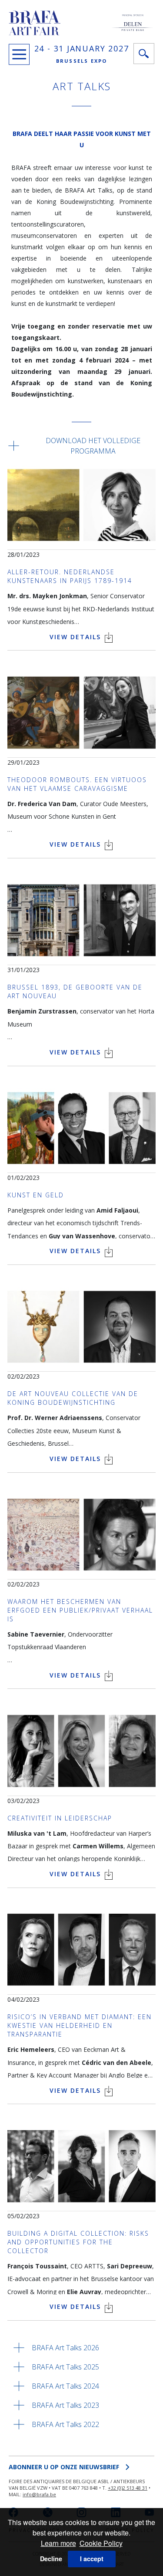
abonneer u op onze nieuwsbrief (64, 2467)
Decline (51, 2559)
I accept (92, 2559)
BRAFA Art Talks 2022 (65, 2424)
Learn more (58, 2543)
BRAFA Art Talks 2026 (65, 2348)
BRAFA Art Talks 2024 (65, 2386)
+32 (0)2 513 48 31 (128, 2488)
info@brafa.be (39, 2494)
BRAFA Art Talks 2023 (65, 2405)
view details (77, 637)
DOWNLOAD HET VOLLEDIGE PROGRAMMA (93, 446)
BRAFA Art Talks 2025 (65, 2367)
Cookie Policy (101, 2543)
